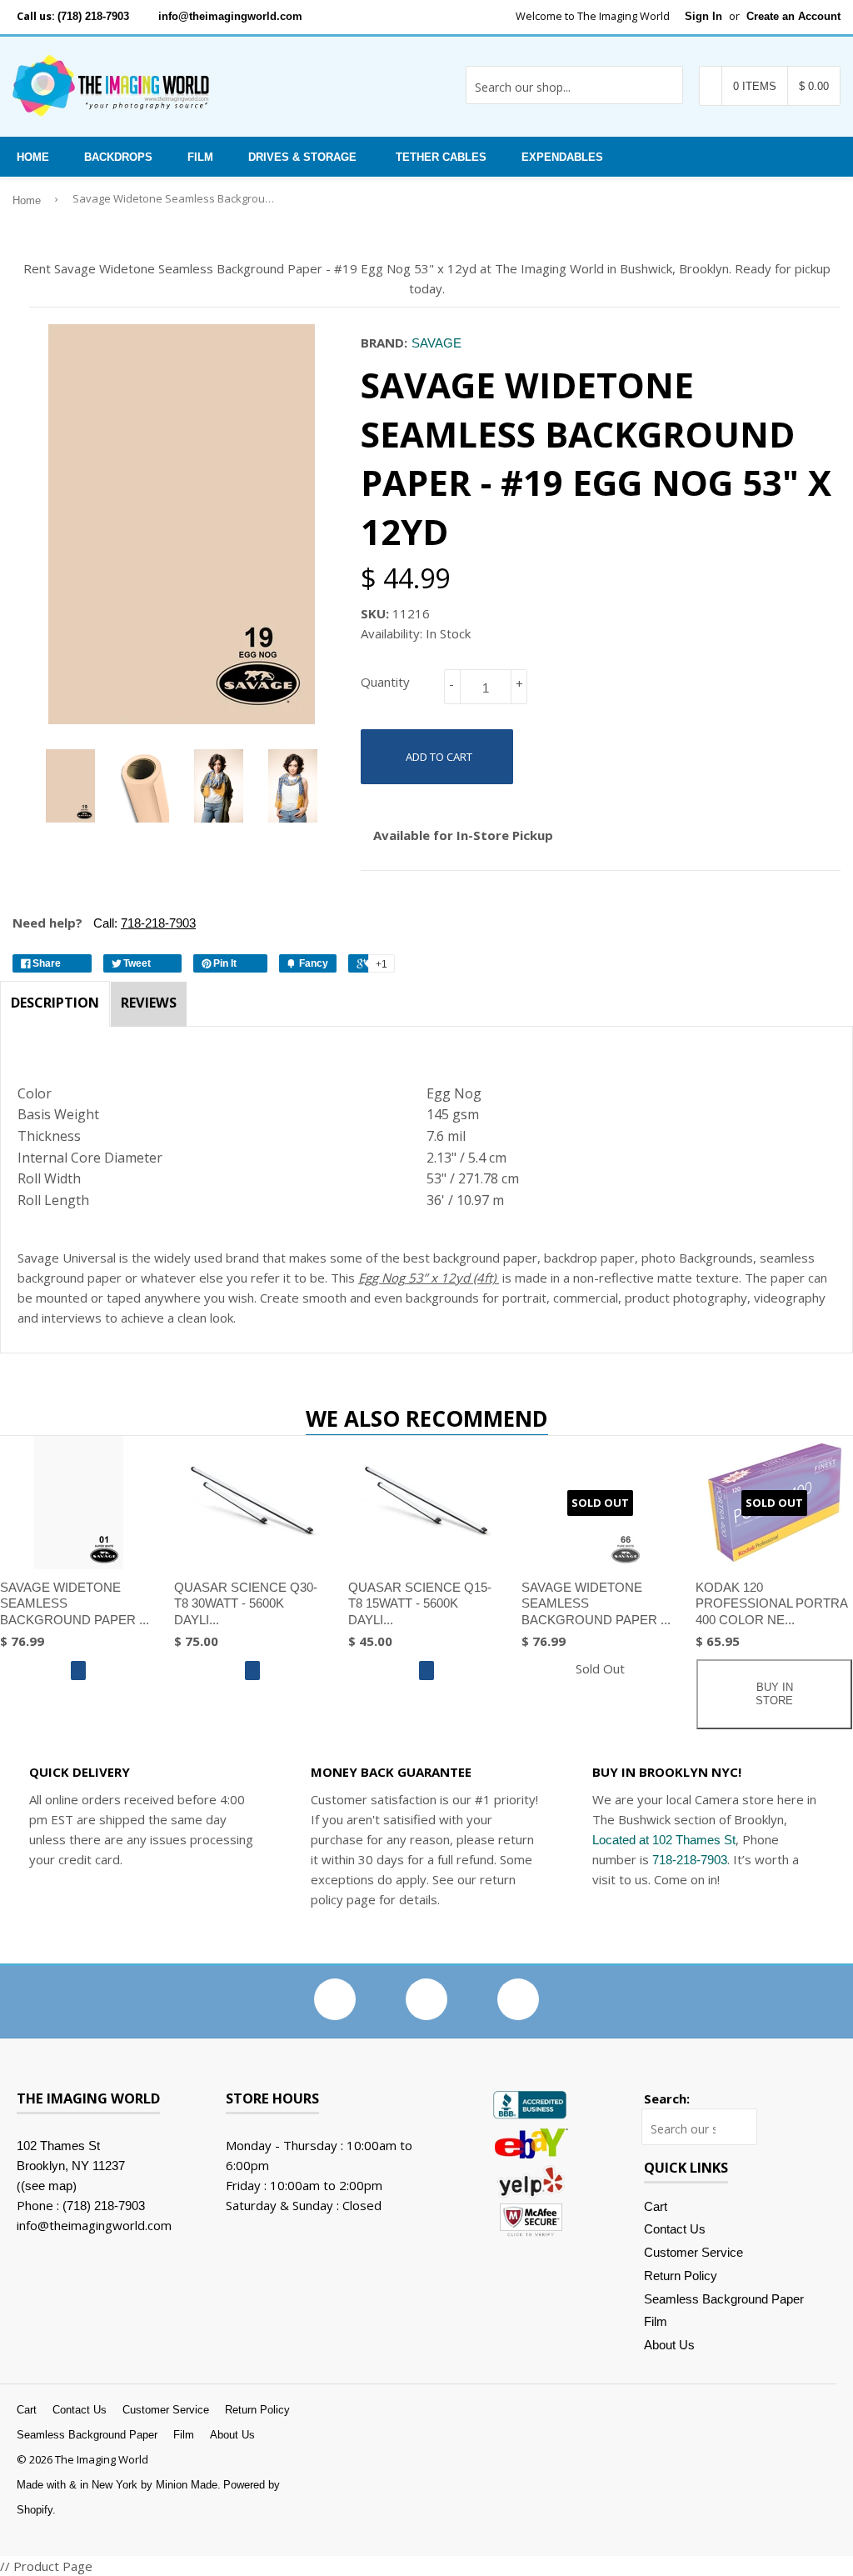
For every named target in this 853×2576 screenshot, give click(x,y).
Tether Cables (441, 157)
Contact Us (675, 2229)
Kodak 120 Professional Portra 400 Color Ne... (771, 1603)
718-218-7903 (690, 1860)
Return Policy (681, 2276)
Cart (656, 2206)
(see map (47, 2186)
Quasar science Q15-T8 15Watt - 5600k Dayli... (420, 1603)
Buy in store (774, 1694)
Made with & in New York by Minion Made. (119, 2485)
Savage (436, 343)
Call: (143, 923)
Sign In (703, 16)
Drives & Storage (302, 157)
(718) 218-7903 (93, 16)
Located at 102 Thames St (664, 1840)
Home (33, 157)
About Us (669, 2345)
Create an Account (793, 16)
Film (200, 157)
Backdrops (118, 157)
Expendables (562, 157)
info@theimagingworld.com (230, 16)
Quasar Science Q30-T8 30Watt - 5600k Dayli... (246, 1603)
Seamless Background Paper (724, 2299)
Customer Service (693, 2252)
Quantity (385, 682)
